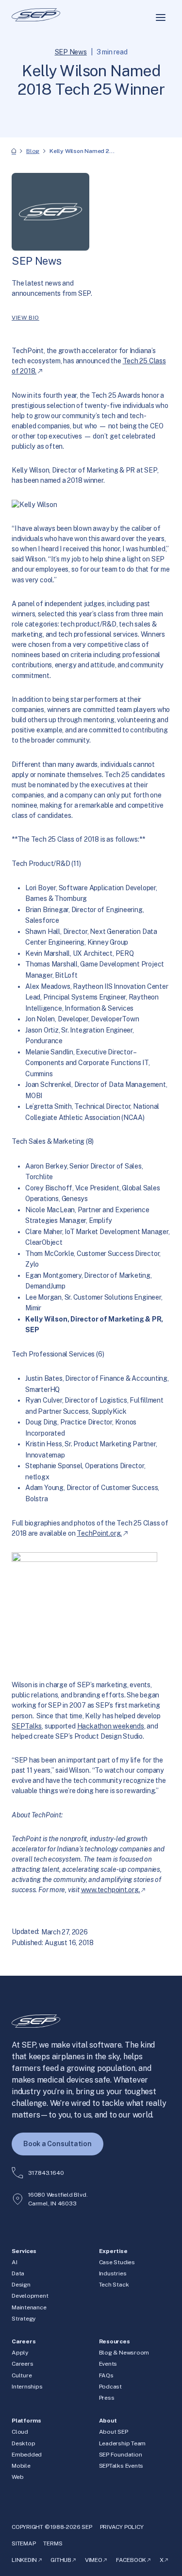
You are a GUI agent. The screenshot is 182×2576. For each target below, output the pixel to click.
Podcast (110, 2387)
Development (30, 2296)
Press (107, 2398)
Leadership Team (123, 2443)
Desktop (23, 2443)
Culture (22, 2375)
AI (15, 2262)
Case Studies (117, 2262)
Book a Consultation (58, 2144)
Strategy (24, 2319)
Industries (113, 2273)
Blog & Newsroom (124, 2353)
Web (17, 2477)
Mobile (21, 2466)
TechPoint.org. (99, 1533)
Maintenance (29, 2307)
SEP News (71, 52)
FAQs (106, 2375)
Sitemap (24, 2543)
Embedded (27, 2455)
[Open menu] (161, 17)
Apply (20, 2353)
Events (108, 2364)
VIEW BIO (25, 318)
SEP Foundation (121, 2455)
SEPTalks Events (121, 2466)
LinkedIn (24, 2560)
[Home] (14, 151)
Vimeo (94, 2560)
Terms (53, 2543)
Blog (33, 151)
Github (61, 2560)
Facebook (131, 2560)
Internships (27, 2387)
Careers (22, 2364)
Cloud (20, 2432)
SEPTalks (27, 1726)
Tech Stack (114, 2285)
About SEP (114, 2432)
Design (21, 2285)
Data (18, 2273)
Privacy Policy (122, 2527)
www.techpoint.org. (111, 1890)
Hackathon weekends (111, 1726)
